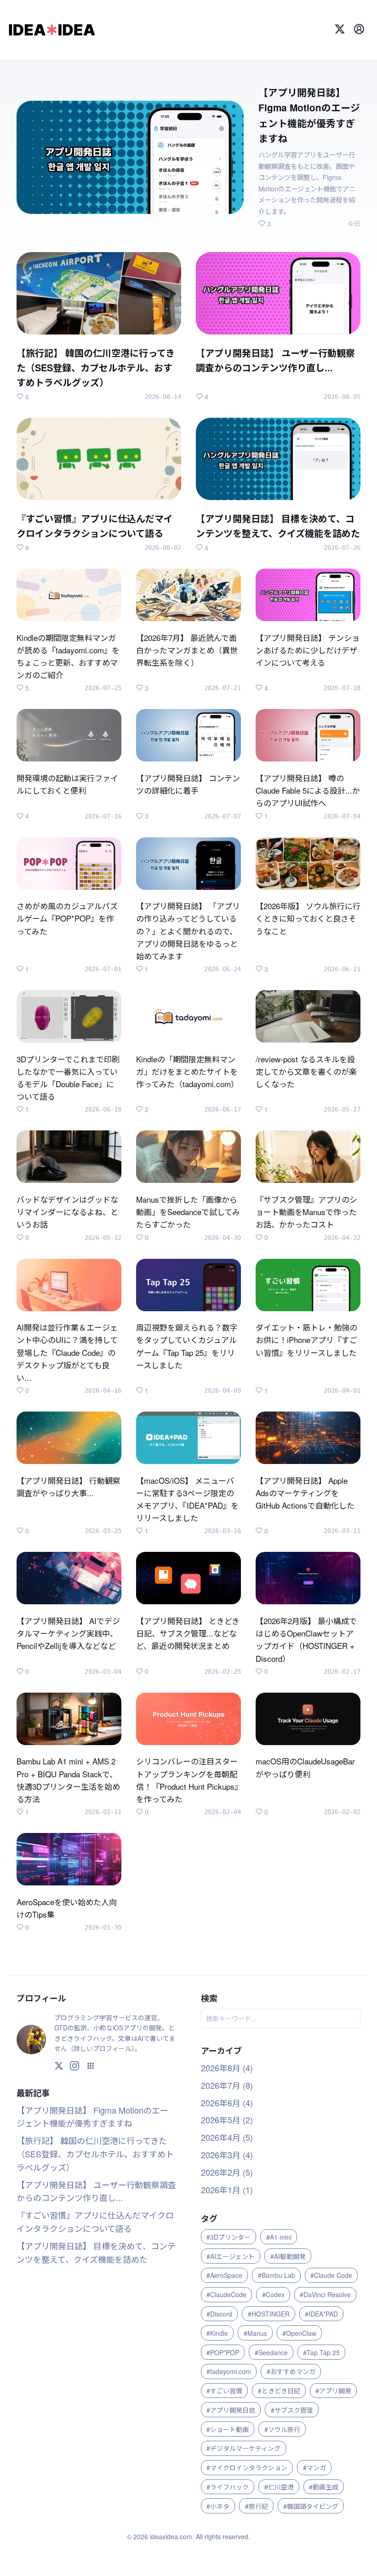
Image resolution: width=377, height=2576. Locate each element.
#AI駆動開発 (288, 2256)
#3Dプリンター (228, 2237)
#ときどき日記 (279, 2391)
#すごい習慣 (224, 2391)
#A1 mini (279, 2237)
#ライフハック (228, 2487)
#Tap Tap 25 (321, 2352)
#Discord (219, 2314)
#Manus (255, 2333)
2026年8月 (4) (227, 2068)
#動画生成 (324, 2487)
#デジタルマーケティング (243, 2448)
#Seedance (271, 2352)
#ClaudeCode (226, 2294)
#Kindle (217, 2333)
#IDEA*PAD (321, 2314)
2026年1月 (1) (227, 2190)
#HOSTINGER (269, 2314)
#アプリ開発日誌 (231, 2410)
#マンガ (314, 2467)
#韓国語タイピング (311, 2506)
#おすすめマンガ (291, 2371)
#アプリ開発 (333, 2391)
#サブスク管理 (292, 2410)
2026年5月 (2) (227, 2120)
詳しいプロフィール (103, 2048)
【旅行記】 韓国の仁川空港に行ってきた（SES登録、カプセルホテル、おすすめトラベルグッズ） (95, 2154)
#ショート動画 (228, 2429)
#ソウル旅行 (282, 2429)
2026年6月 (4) (227, 2103)
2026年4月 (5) (227, 2137)
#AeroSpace (224, 2275)
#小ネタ (218, 2506)
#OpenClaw (299, 2333)
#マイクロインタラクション (247, 2467)
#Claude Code (331, 2275)
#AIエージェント (231, 2256)
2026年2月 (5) (227, 2172)
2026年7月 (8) (227, 2085)
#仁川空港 (279, 2487)
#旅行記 (257, 2506)
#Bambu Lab (277, 2275)
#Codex (273, 2294)
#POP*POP (223, 2352)
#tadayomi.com (229, 2371)
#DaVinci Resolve (325, 2294)
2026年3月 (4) (227, 2155)
